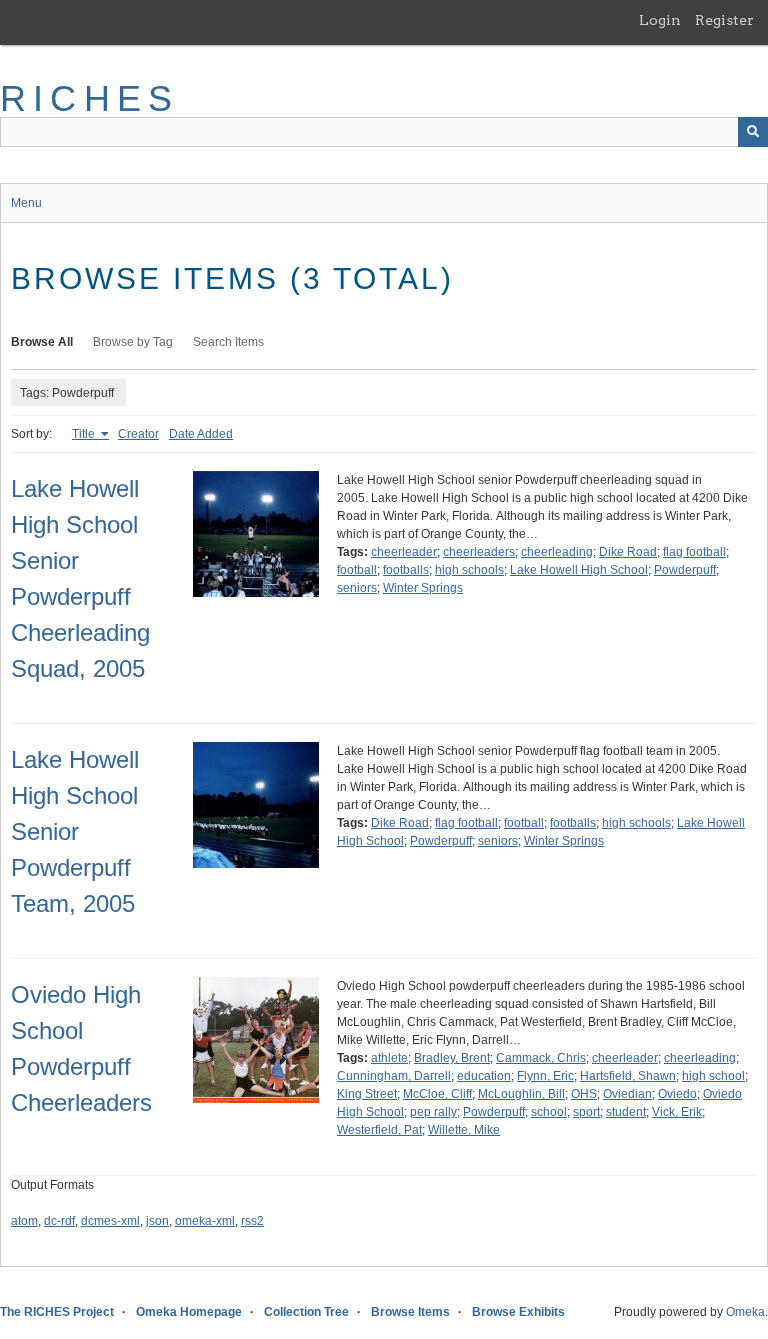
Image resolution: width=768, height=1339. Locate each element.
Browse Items (410, 1312)
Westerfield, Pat (379, 1130)
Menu (26, 203)
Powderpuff (685, 570)
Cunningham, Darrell (394, 1076)
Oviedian (627, 1094)
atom (24, 1221)
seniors (357, 588)
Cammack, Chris (541, 1058)
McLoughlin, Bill (521, 1094)
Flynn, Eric (545, 1076)
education (484, 1076)
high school (713, 1076)
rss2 (252, 1221)
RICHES (89, 98)
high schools (469, 570)
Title (85, 434)
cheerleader (404, 552)
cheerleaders (479, 552)
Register (724, 20)
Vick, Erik (677, 1112)
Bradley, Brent (452, 1058)
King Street (367, 1094)
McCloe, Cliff (437, 1094)
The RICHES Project (57, 1312)
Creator (138, 434)
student (626, 1112)
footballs (406, 570)
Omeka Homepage (189, 1312)
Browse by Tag (133, 342)
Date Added (201, 434)
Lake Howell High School (579, 570)
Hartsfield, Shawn (628, 1076)
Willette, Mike (464, 1130)
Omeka (745, 1312)
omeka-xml (205, 1221)
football (357, 570)
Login (660, 20)
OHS (584, 1094)
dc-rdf (59, 1221)
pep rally (433, 1112)
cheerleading (557, 552)
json (157, 1221)
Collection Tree (306, 1312)
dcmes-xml (110, 1221)
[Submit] (753, 132)
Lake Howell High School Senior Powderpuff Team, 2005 (75, 831)
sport (586, 1112)
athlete (389, 1058)
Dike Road (628, 552)
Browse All (42, 342)
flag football (694, 552)
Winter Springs (423, 588)
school (549, 1112)
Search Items (228, 342)
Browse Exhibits (518, 1312)
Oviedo (677, 1094)
